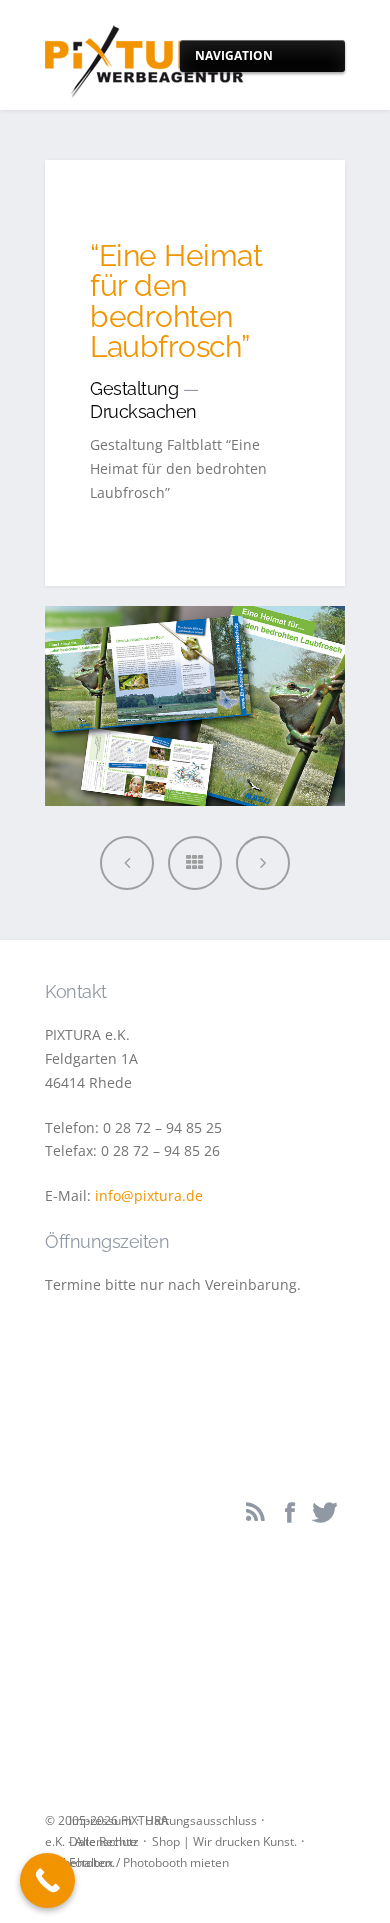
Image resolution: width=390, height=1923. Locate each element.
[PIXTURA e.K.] (145, 54)
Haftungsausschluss (201, 1820)
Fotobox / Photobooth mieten (149, 1862)
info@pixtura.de (149, 1195)
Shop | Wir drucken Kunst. (224, 1841)
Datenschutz (104, 1841)
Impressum (100, 1820)
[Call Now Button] (47, 1880)
